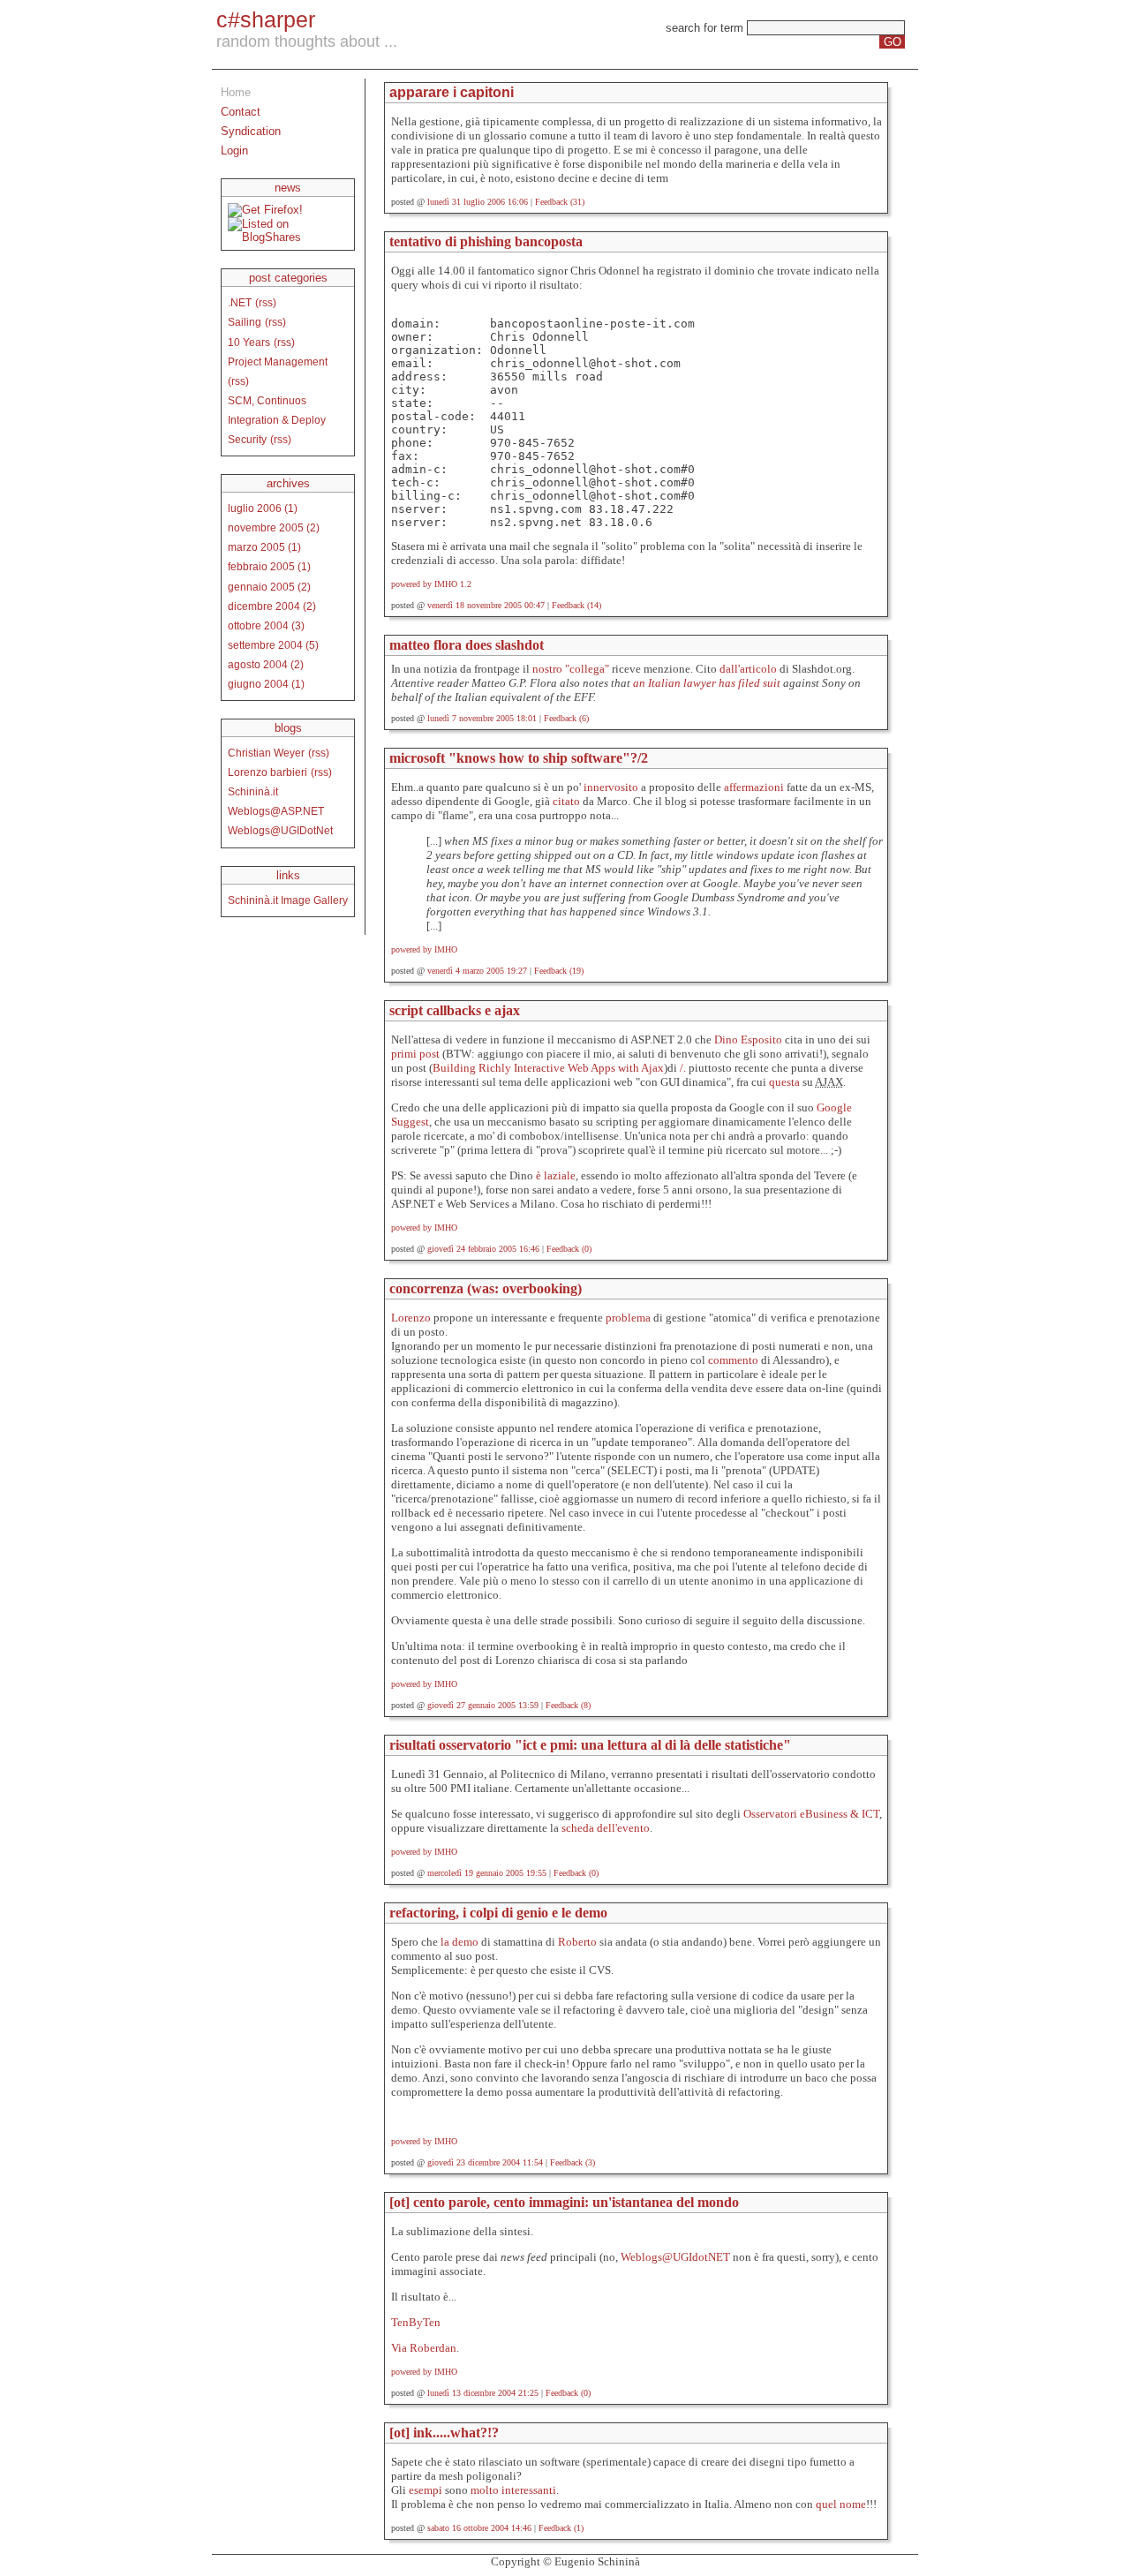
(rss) (266, 302)
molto (485, 2490)
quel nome (841, 2504)
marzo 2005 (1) (264, 547)
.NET (240, 302)
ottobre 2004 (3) (266, 625)
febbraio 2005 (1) (269, 566)
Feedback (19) (559, 971)
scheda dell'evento (606, 1828)
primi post (417, 1054)
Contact (241, 112)
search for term (704, 28)
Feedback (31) (560, 202)
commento (734, 1360)
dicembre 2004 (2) (272, 606)
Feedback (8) (568, 1705)
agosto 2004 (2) (266, 664)
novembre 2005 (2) (274, 527)
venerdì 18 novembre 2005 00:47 (486, 605)
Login (234, 151)
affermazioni (755, 787)
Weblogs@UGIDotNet (280, 830)
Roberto (577, 1942)
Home (236, 92)
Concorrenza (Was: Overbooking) (486, 1288)
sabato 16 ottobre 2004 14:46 (479, 2528)
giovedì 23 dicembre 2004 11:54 (485, 2162)
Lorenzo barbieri (267, 772)
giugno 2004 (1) (266, 684)
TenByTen (416, 2322)
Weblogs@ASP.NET (276, 811)
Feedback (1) (561, 2528)
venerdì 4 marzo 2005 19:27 (477, 971)
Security (247, 439)
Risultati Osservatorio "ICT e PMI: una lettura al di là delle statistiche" (590, 1745)
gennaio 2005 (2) (269, 587)
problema (629, 1318)
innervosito (612, 787)
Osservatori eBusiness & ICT (811, 1814)
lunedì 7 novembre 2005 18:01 (482, 718)
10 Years (249, 342)
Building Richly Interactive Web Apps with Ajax (548, 1068)
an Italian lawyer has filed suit (707, 683)
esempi (426, 2490)
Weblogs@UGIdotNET (675, 2257)
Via (399, 2348)
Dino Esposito (750, 1039)
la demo (461, 1942)
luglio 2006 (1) (263, 508)
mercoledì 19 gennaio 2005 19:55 (487, 1873)
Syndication (251, 131)
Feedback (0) (569, 1249)
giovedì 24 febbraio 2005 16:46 (483, 1249)
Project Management (278, 362)
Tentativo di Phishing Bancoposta (486, 241)
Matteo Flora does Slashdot (467, 645)
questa (786, 1082)
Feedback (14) (576, 605)
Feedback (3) (573, 2162)
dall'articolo (748, 669)
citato (568, 801)
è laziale (556, 1175)
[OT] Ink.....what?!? (444, 2433)
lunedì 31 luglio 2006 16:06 (478, 202)
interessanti (529, 2490)
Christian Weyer (266, 753)
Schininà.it (253, 791)
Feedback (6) (566, 718)
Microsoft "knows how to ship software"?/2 (519, 758)
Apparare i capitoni (452, 92)
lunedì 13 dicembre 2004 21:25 (483, 2393)
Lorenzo (411, 1318)
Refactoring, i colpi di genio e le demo (498, 1913)
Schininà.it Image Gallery (288, 900)
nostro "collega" (571, 669)
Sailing (245, 322)
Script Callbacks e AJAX (455, 1010)
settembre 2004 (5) (273, 645)
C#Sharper (266, 19)
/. (683, 1068)
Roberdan (433, 2348)
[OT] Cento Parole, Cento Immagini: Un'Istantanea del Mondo (564, 2202)
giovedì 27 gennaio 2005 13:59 (483, 1705)
